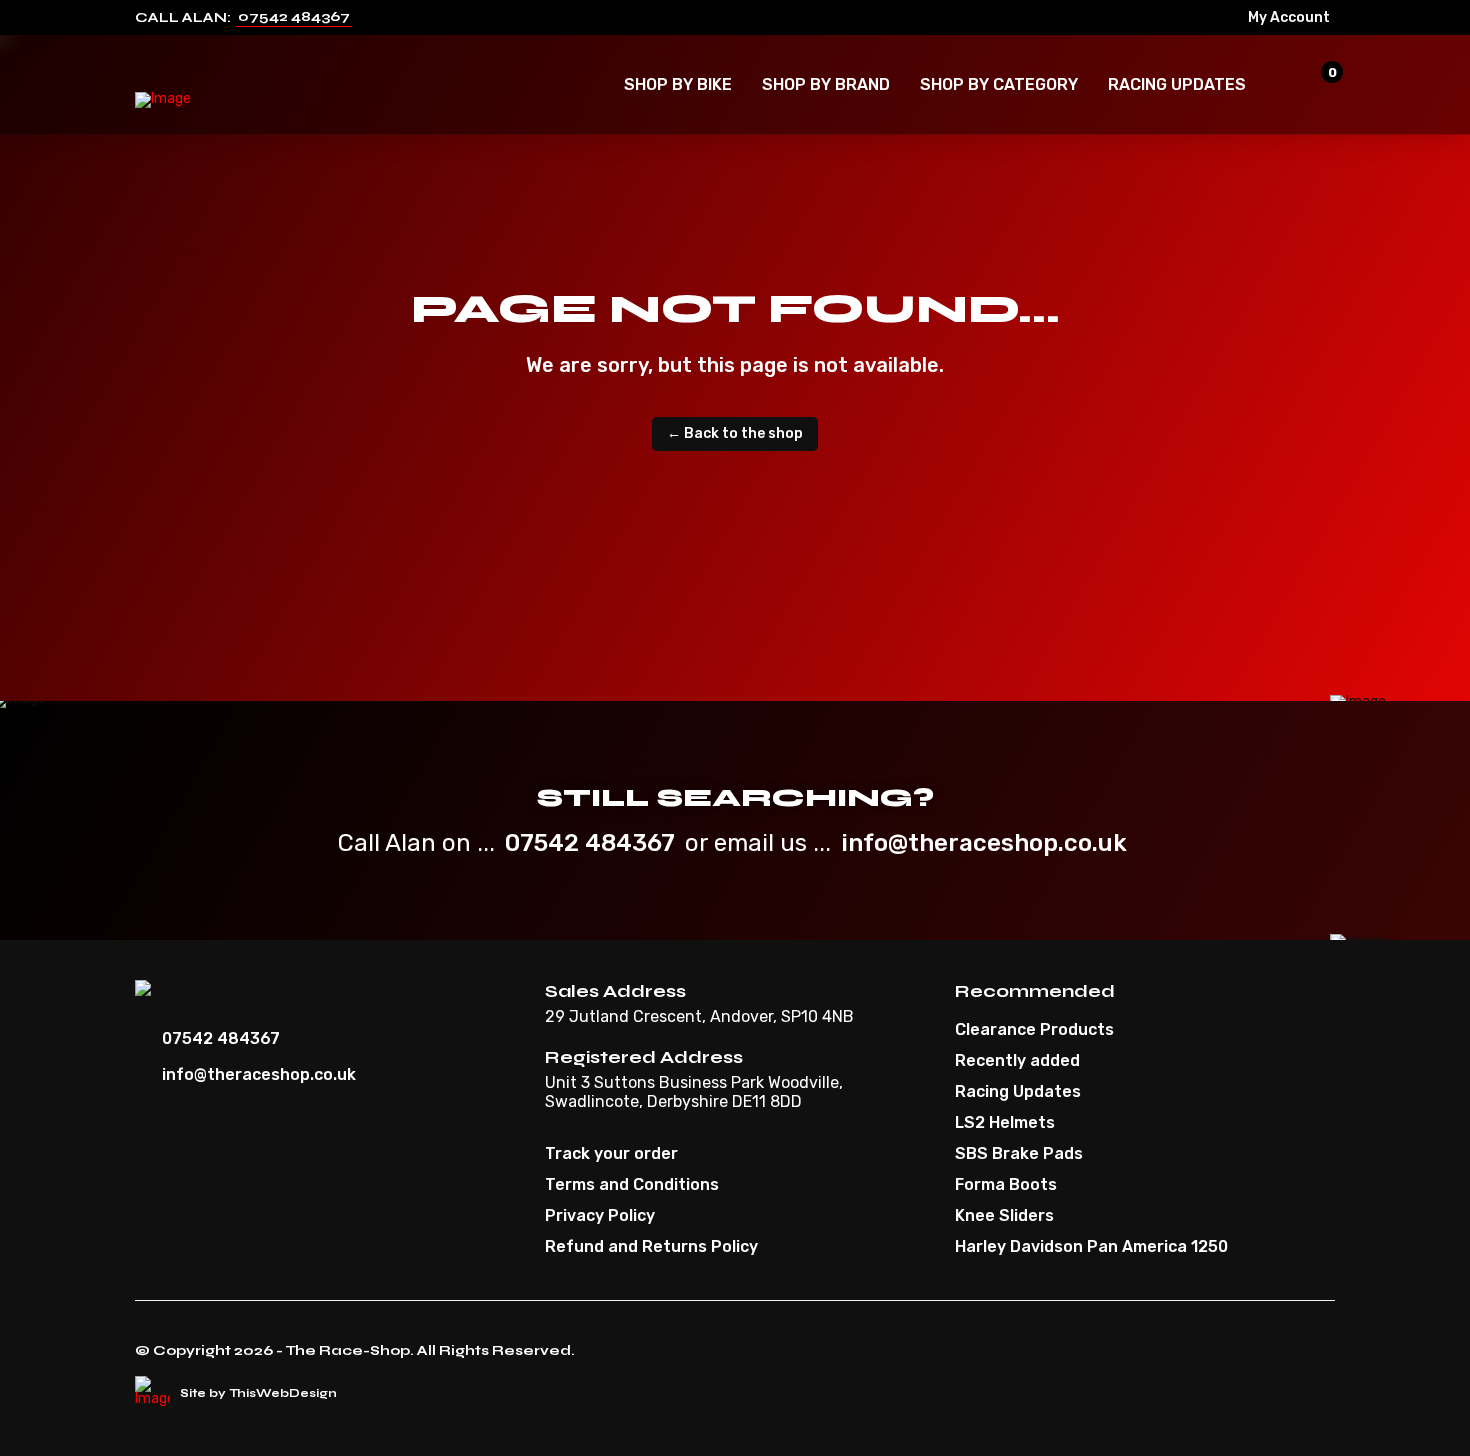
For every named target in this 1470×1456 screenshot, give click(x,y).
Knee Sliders (1004, 1216)
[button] (678, 85)
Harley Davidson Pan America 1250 (1091, 1247)
